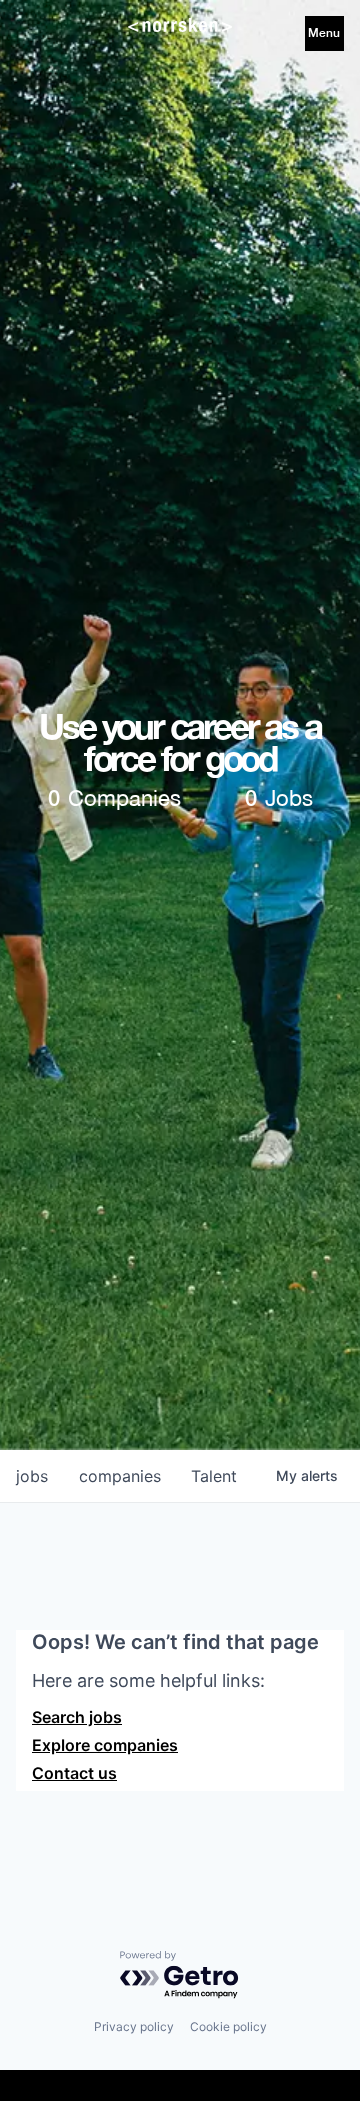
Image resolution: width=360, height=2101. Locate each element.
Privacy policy (134, 2026)
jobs (32, 1476)
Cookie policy (228, 2026)
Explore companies (105, 1745)
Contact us (74, 1773)
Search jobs (77, 1717)
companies (120, 1476)
